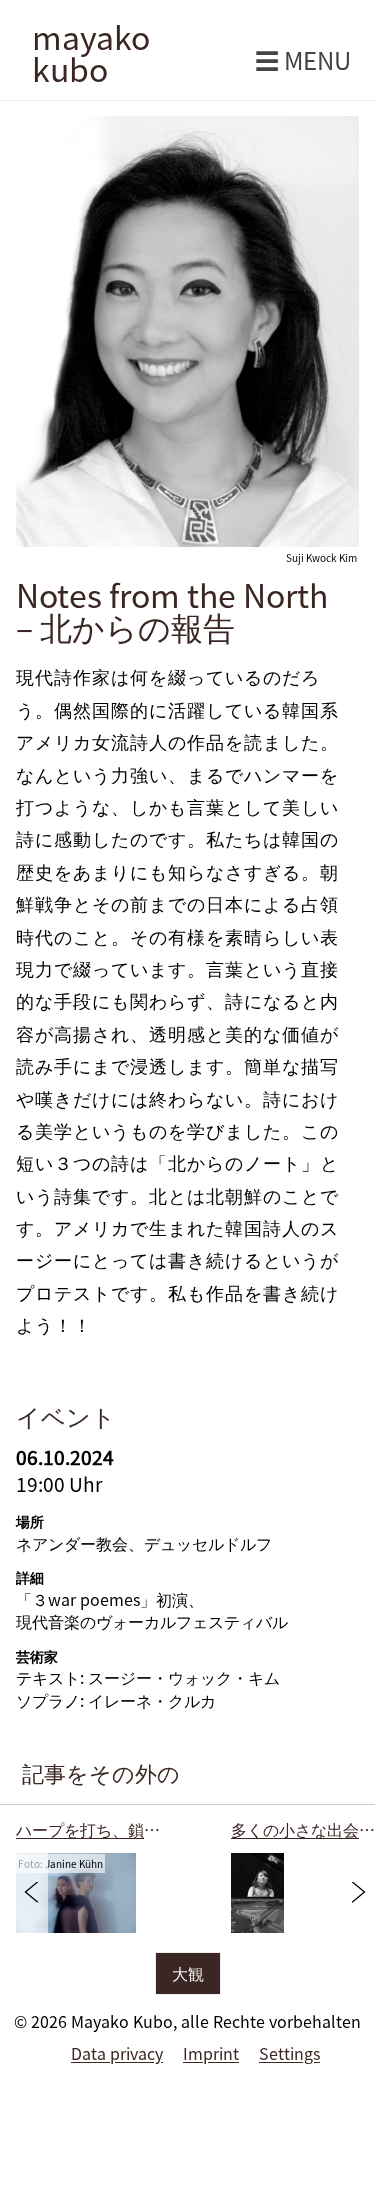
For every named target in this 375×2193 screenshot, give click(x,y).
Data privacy (117, 2053)
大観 (188, 1973)
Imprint (211, 2053)
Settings (289, 2053)
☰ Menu (303, 60)
